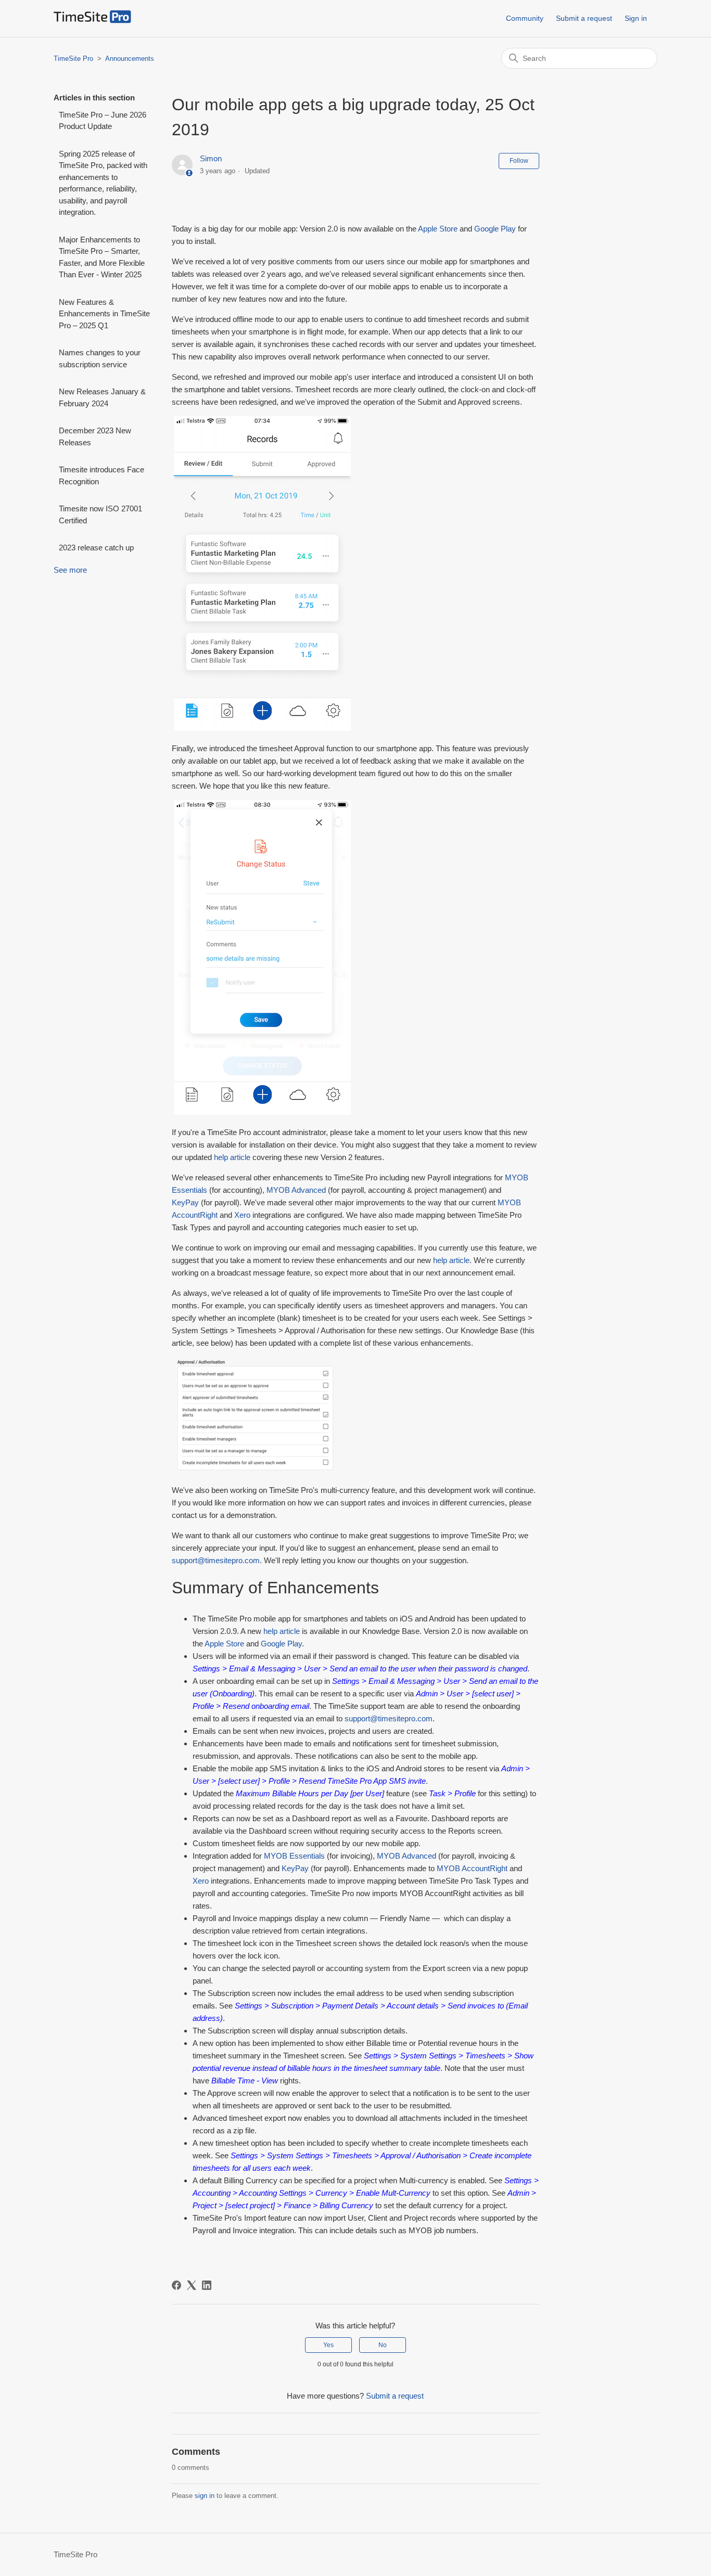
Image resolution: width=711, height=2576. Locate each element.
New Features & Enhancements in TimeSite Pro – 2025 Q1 (104, 314)
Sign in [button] (636, 18)
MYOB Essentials (294, 1856)
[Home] (92, 21)
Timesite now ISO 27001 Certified (100, 514)
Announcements (130, 59)
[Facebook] (176, 2285)
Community (525, 18)
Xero (242, 1215)
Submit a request (584, 18)
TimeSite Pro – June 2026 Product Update (103, 121)
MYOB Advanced (296, 1190)
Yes (328, 2345)
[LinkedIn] (207, 2285)
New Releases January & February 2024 (102, 397)
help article (232, 1157)
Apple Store (438, 229)
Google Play (495, 229)
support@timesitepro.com (216, 1560)
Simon (211, 158)
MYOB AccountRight (472, 1868)
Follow (519, 161)
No (383, 2345)
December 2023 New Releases (95, 436)
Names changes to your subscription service (100, 358)
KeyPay (185, 1202)
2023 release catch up (96, 548)
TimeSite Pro (73, 59)
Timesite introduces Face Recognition (101, 475)
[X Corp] (192, 2285)
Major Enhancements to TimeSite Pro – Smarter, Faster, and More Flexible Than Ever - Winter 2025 (102, 257)
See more (70, 570)
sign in (205, 2496)
